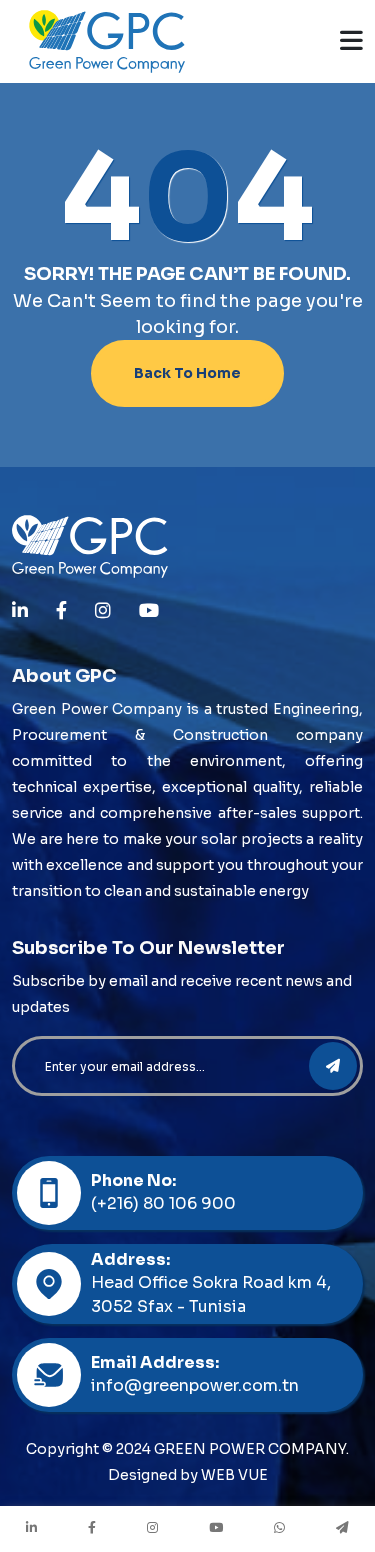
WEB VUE (234, 1475)
